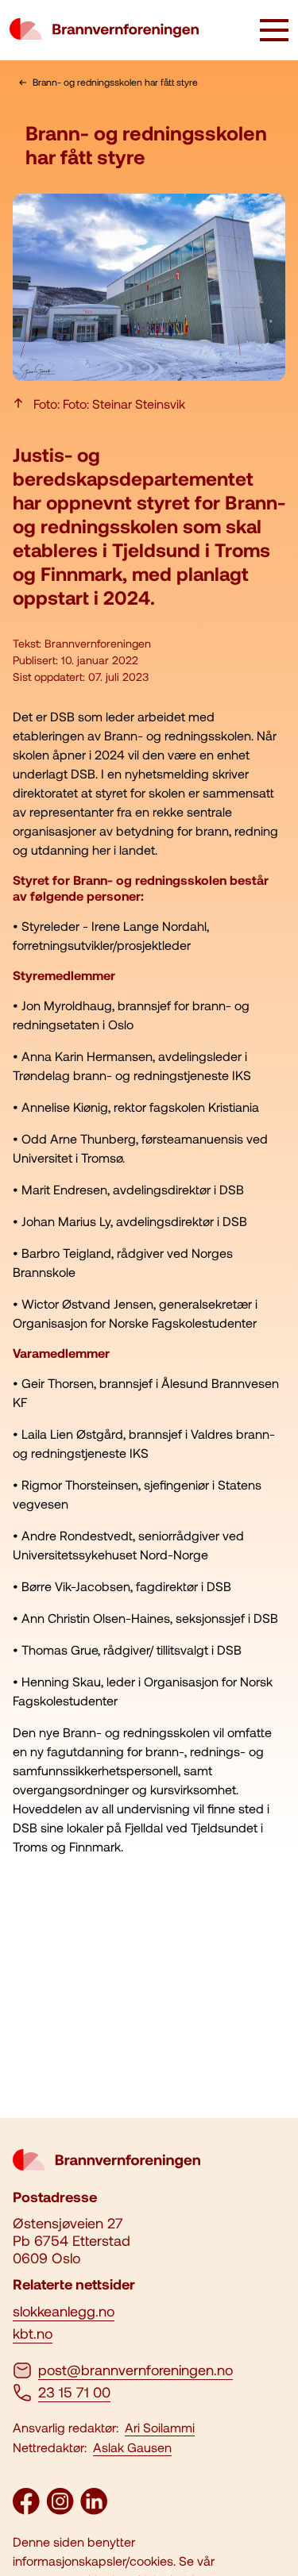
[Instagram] (60, 2509)
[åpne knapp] (274, 32)
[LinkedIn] (94, 2509)
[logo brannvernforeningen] (104, 30)
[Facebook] (26, 2509)
